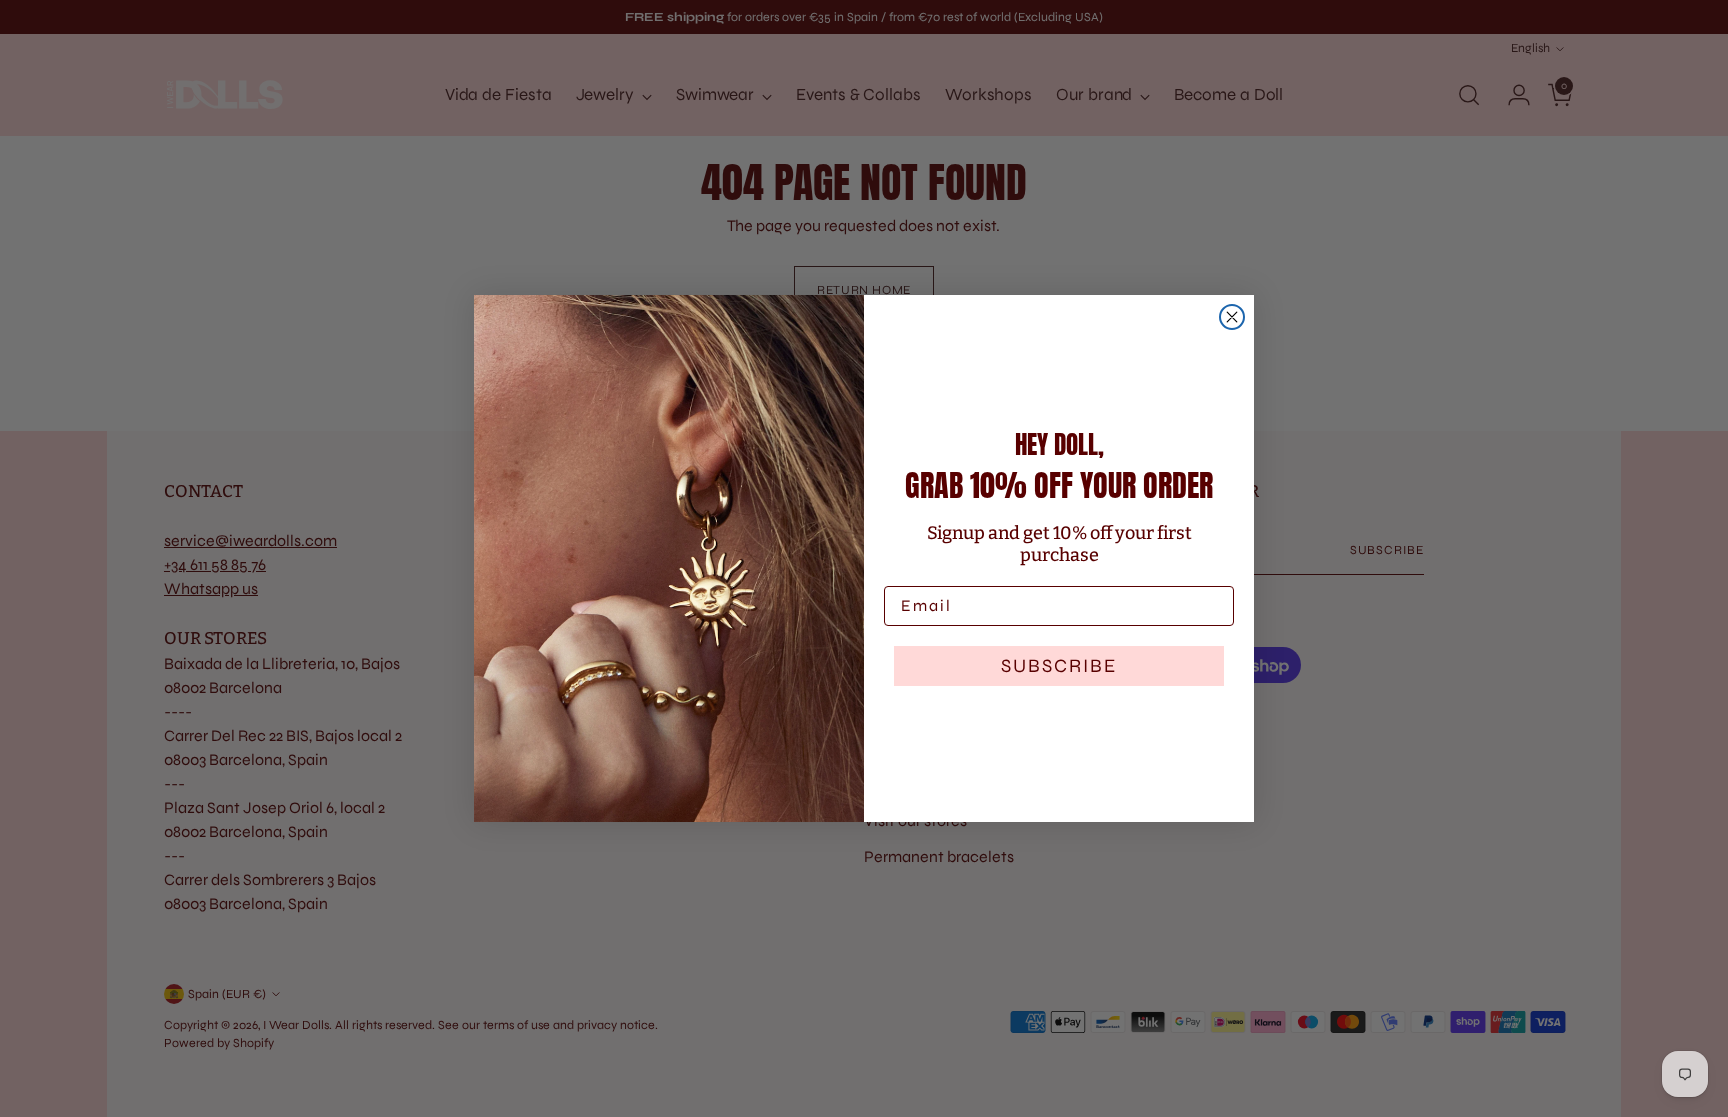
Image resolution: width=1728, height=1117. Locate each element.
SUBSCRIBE (1059, 665)
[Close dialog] (1232, 317)
